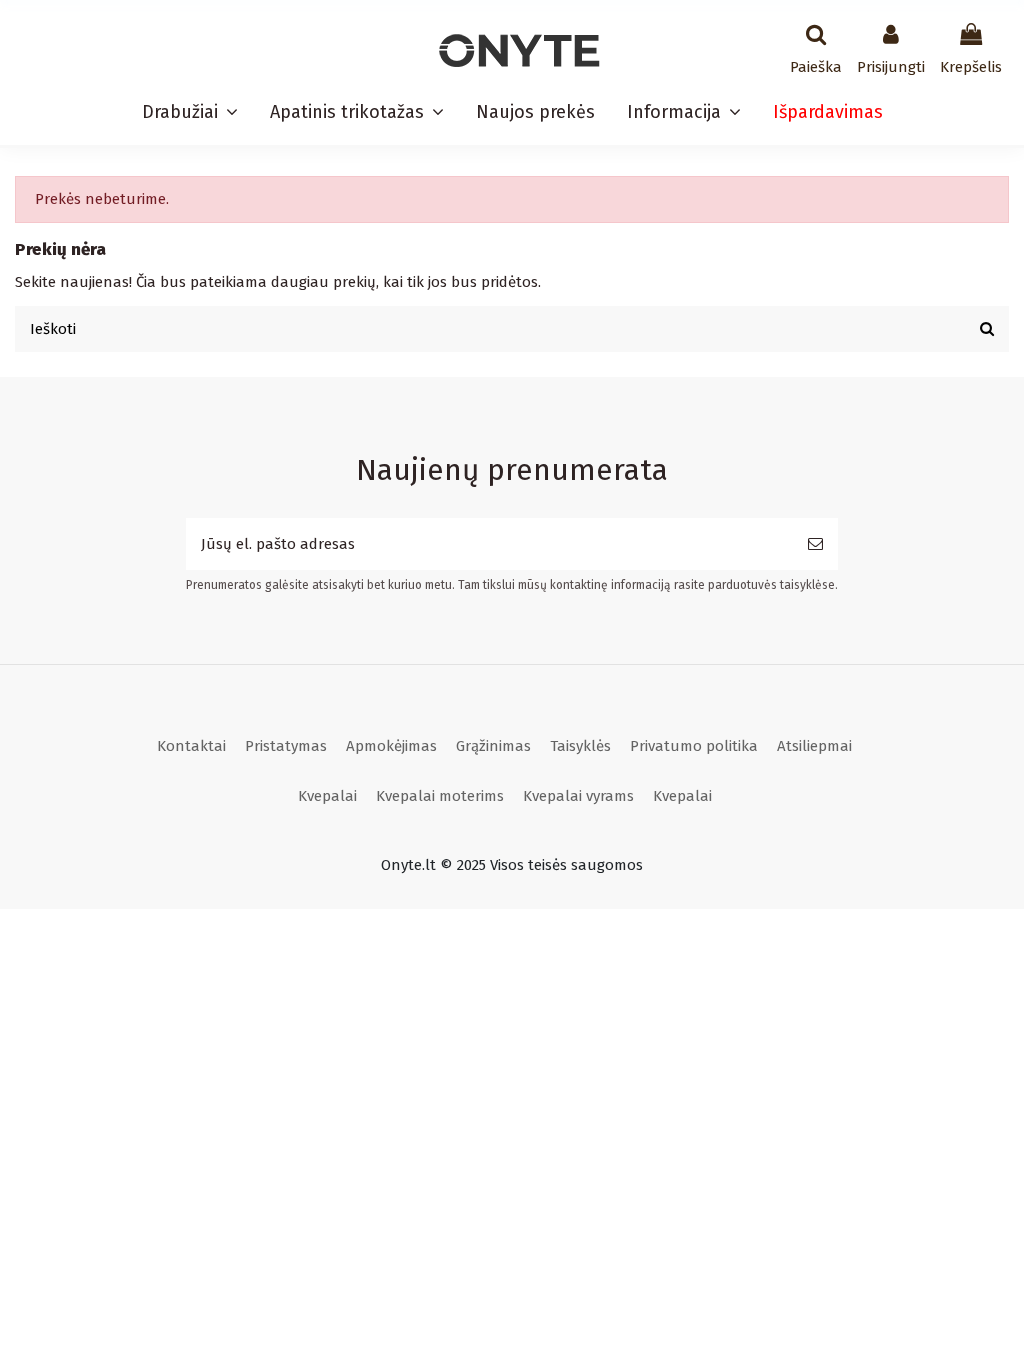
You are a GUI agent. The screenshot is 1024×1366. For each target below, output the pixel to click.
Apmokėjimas (391, 746)
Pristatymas (286, 746)
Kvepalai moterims (440, 796)
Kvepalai (327, 796)
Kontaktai (191, 746)
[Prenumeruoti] (815, 544)
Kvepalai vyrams (578, 796)
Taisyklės (580, 746)
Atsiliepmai (814, 746)
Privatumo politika (694, 746)
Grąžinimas (493, 746)
